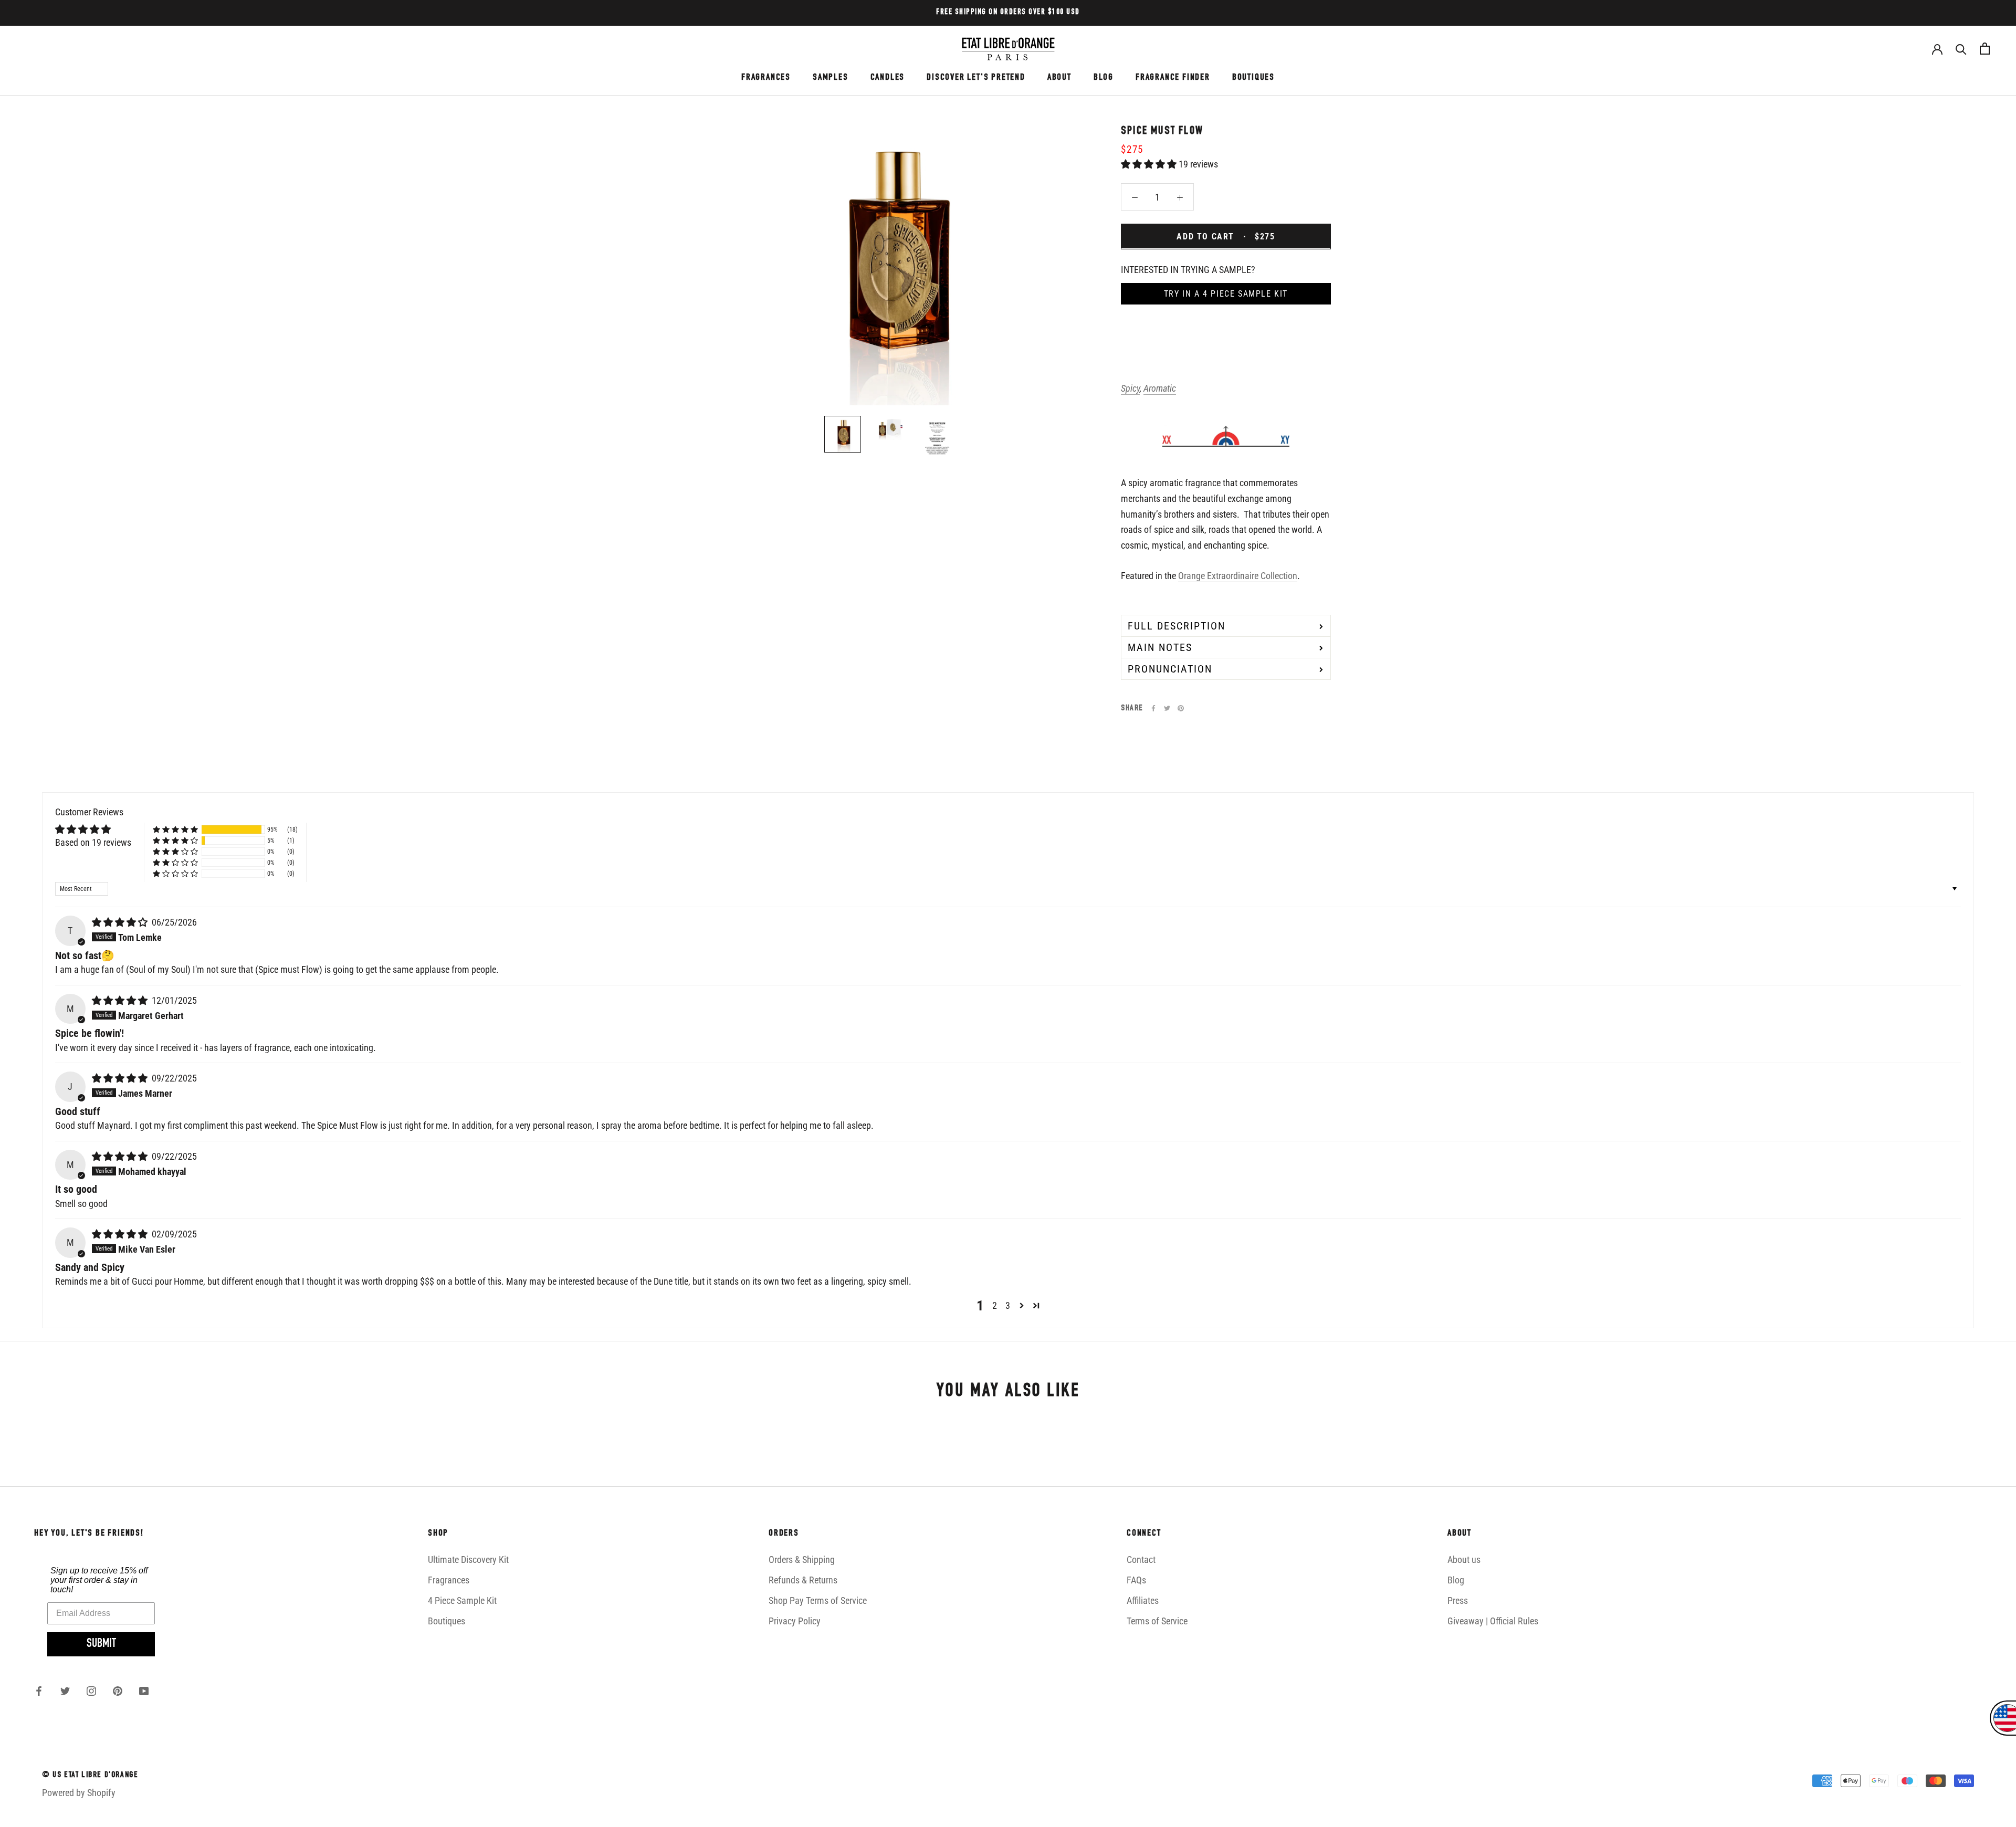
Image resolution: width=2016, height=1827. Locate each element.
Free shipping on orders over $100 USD (1008, 12)
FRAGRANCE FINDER (1173, 78)
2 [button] (995, 1305)
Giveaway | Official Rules (1493, 1621)
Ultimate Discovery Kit (468, 1560)
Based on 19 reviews (93, 842)
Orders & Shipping (802, 1560)
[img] (121, 922)
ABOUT (1059, 78)
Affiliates (1143, 1600)
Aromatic (1160, 388)
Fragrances (449, 1580)
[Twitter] (1167, 708)
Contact (1141, 1560)
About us (1464, 1560)
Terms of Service (1157, 1621)
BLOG (1104, 78)
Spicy (1130, 388)
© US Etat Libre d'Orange (90, 1776)
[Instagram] (91, 1690)
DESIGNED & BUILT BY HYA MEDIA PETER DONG (122, 1813)
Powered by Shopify (79, 1793)
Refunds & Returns (803, 1580)
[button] (1150, 164)
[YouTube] (144, 1690)
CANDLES (888, 78)
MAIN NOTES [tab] (1160, 647)
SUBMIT (101, 1644)
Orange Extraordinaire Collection (1238, 576)
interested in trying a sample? (1188, 269)
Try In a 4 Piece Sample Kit (1226, 293)
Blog (1456, 1580)
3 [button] (1008, 1305)
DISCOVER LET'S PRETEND (976, 78)
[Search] (1961, 49)
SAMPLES (831, 78)
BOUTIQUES (1253, 78)
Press (1458, 1600)
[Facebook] (1153, 708)
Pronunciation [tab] (1170, 668)
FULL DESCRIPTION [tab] (1177, 625)
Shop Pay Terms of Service (818, 1600)
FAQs (1136, 1580)
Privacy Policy (795, 1621)
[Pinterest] (1181, 708)
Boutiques (447, 1621)
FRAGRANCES (766, 78)
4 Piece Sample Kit (462, 1600)
